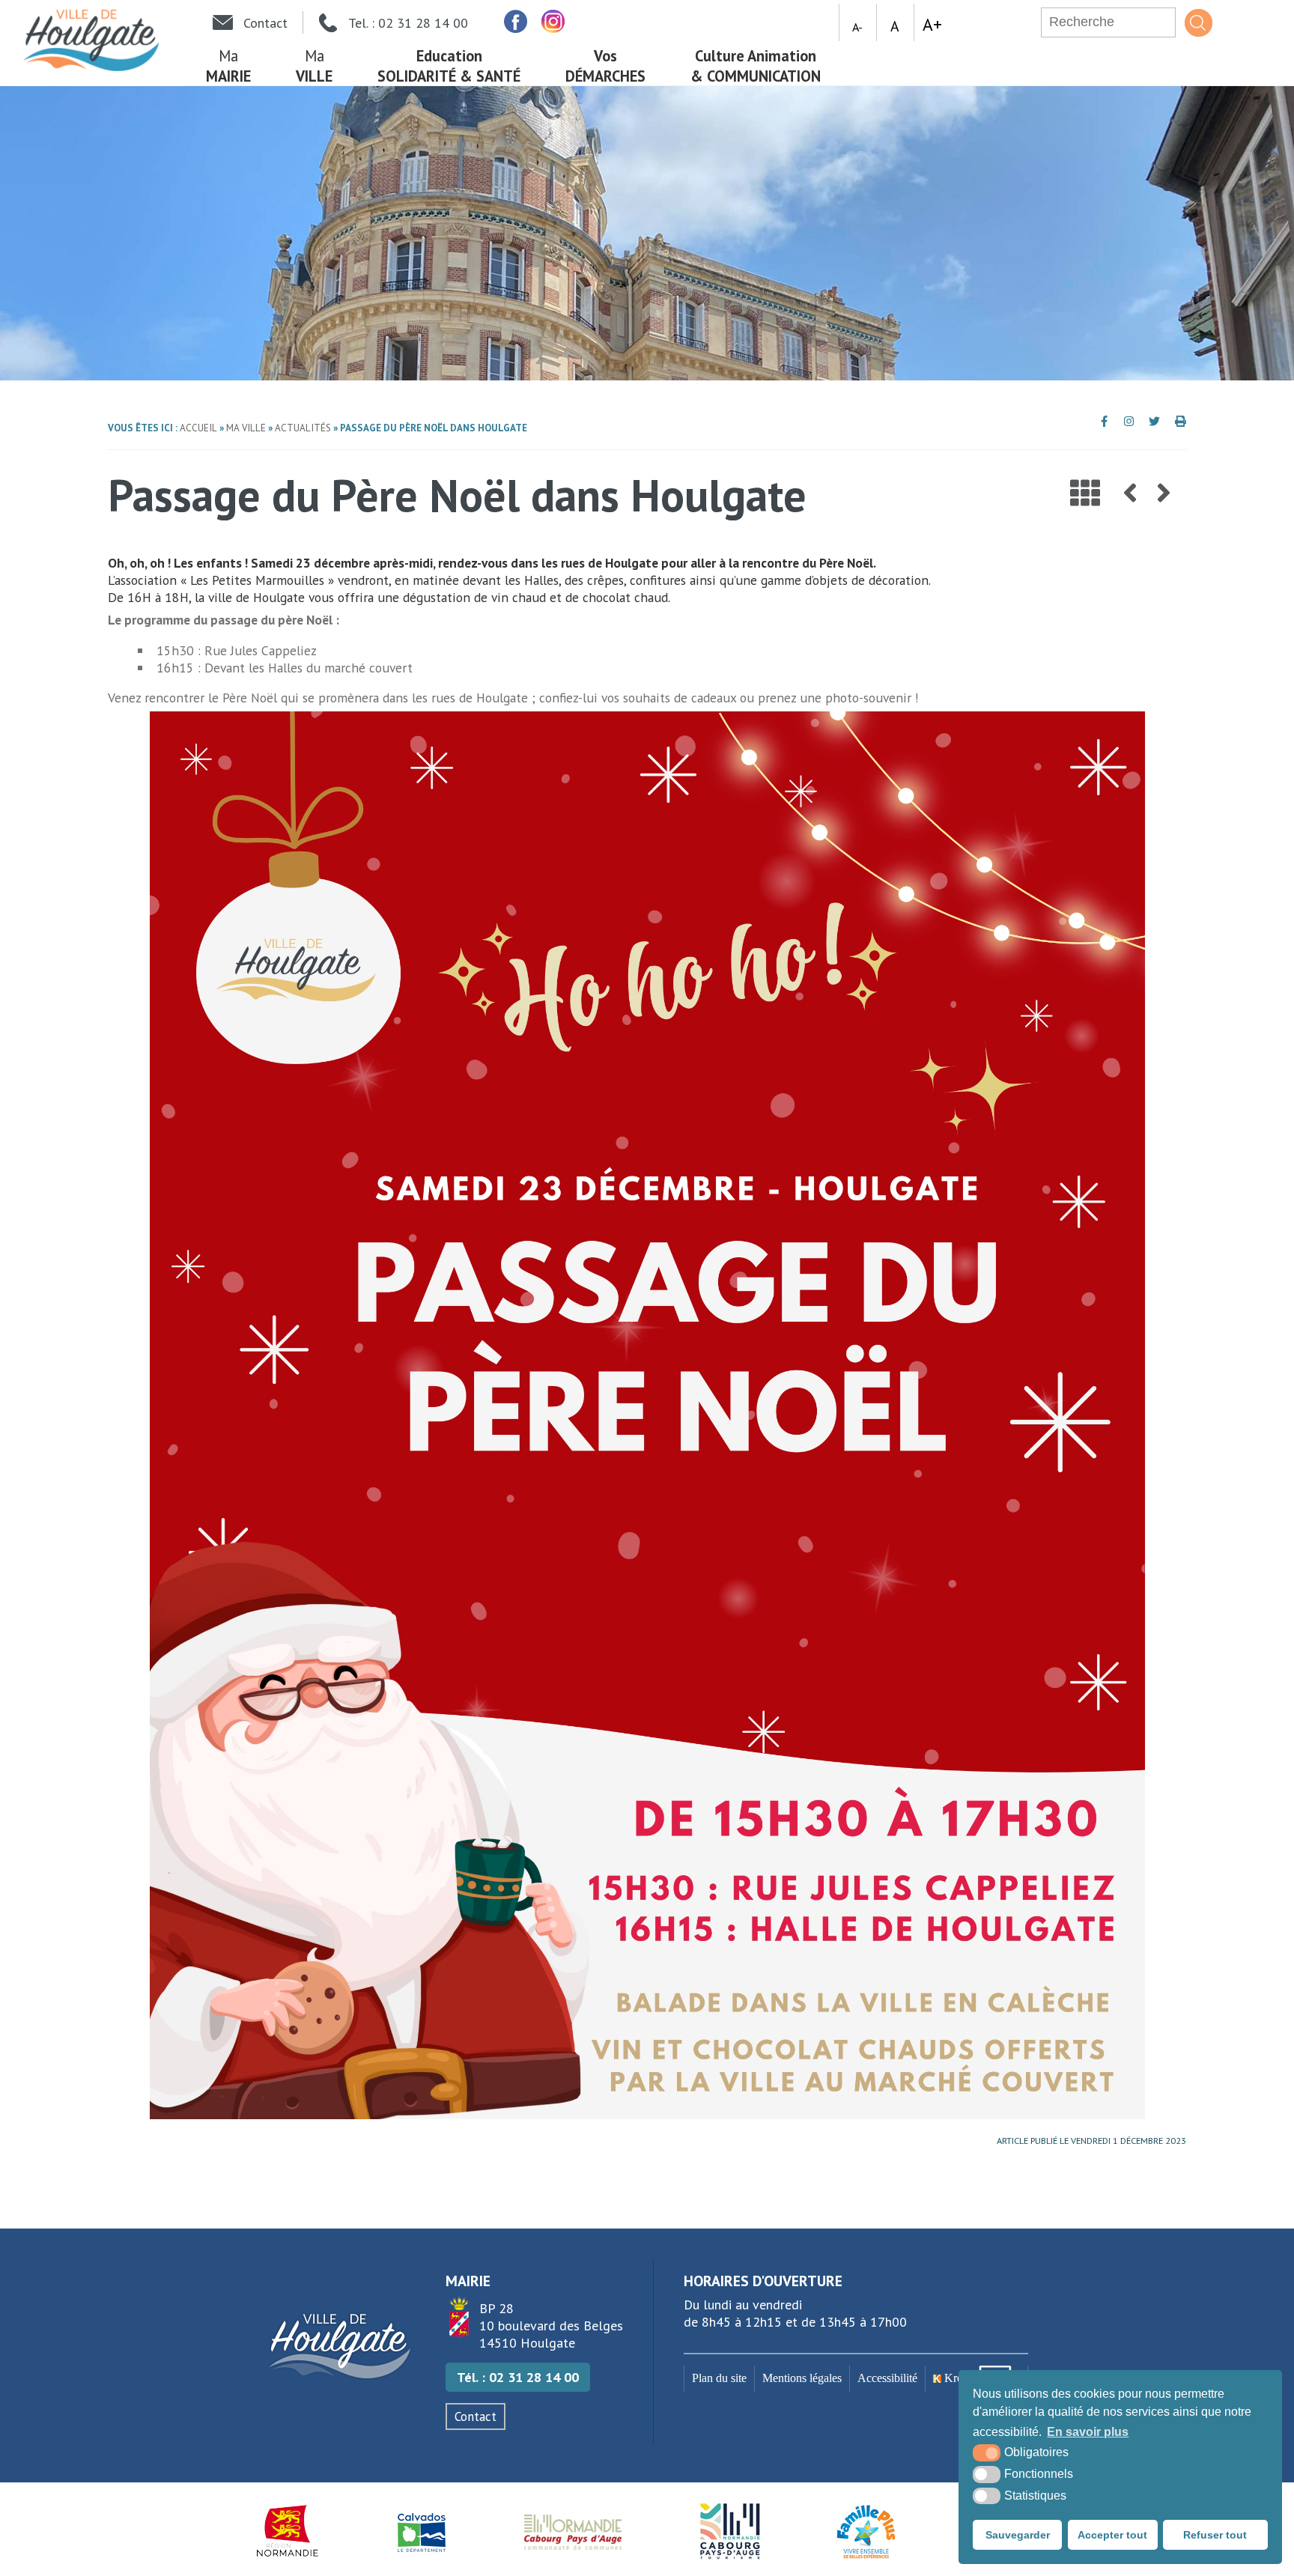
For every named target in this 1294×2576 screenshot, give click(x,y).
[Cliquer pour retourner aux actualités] (1085, 493)
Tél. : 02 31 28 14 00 (518, 2377)
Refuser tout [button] (1215, 2535)
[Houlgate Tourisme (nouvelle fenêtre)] (730, 2531)
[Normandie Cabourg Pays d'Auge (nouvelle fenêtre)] (573, 2531)
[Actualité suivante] (1164, 493)
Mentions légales (802, 2378)
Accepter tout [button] (1112, 2535)
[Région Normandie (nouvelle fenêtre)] (288, 2531)
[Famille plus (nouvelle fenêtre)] (866, 2531)
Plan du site (719, 2378)
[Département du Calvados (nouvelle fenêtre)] (422, 2531)
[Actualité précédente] (1130, 493)
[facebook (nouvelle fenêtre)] (515, 21)
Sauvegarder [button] (1018, 2535)
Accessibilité (887, 2378)
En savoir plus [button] (1088, 2432)
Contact (476, 2416)
